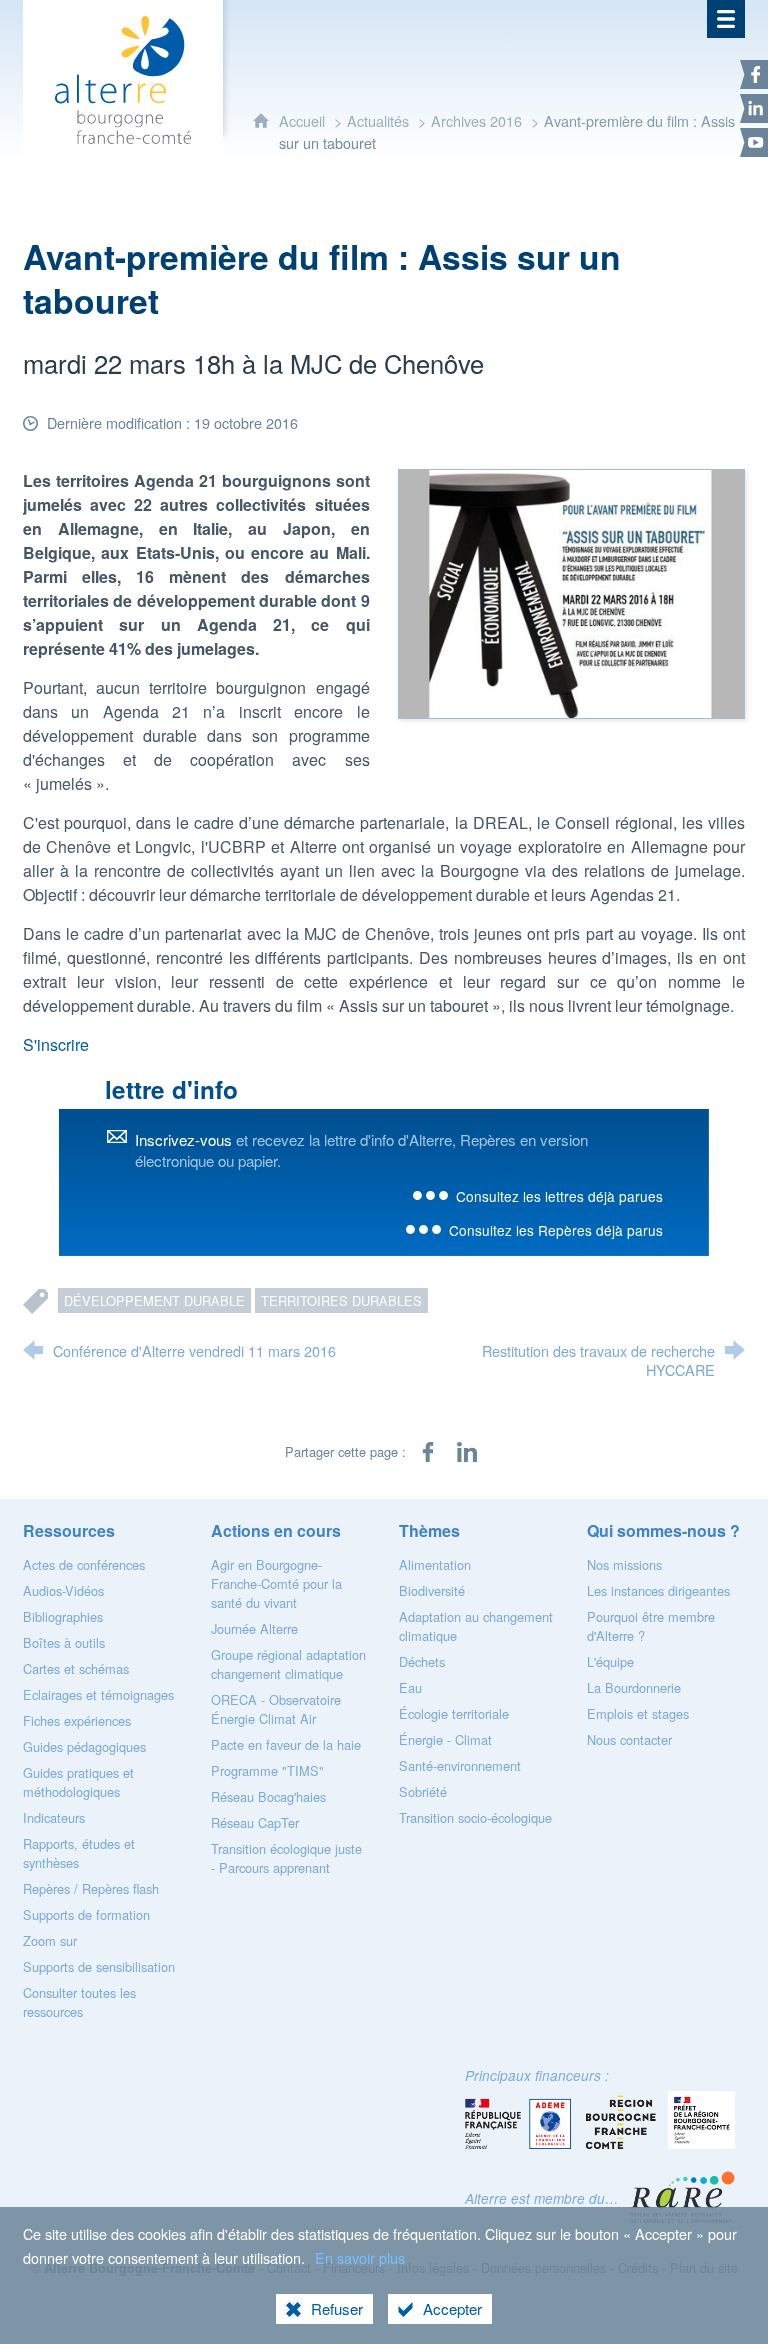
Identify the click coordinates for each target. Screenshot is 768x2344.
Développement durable (154, 1300)
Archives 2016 (476, 120)
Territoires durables (341, 1300)
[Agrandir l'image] (571, 591)
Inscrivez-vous (183, 1139)
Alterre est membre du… (542, 2198)
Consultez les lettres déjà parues (559, 1196)
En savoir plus (360, 2257)
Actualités (378, 120)
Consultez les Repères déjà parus (556, 1230)
